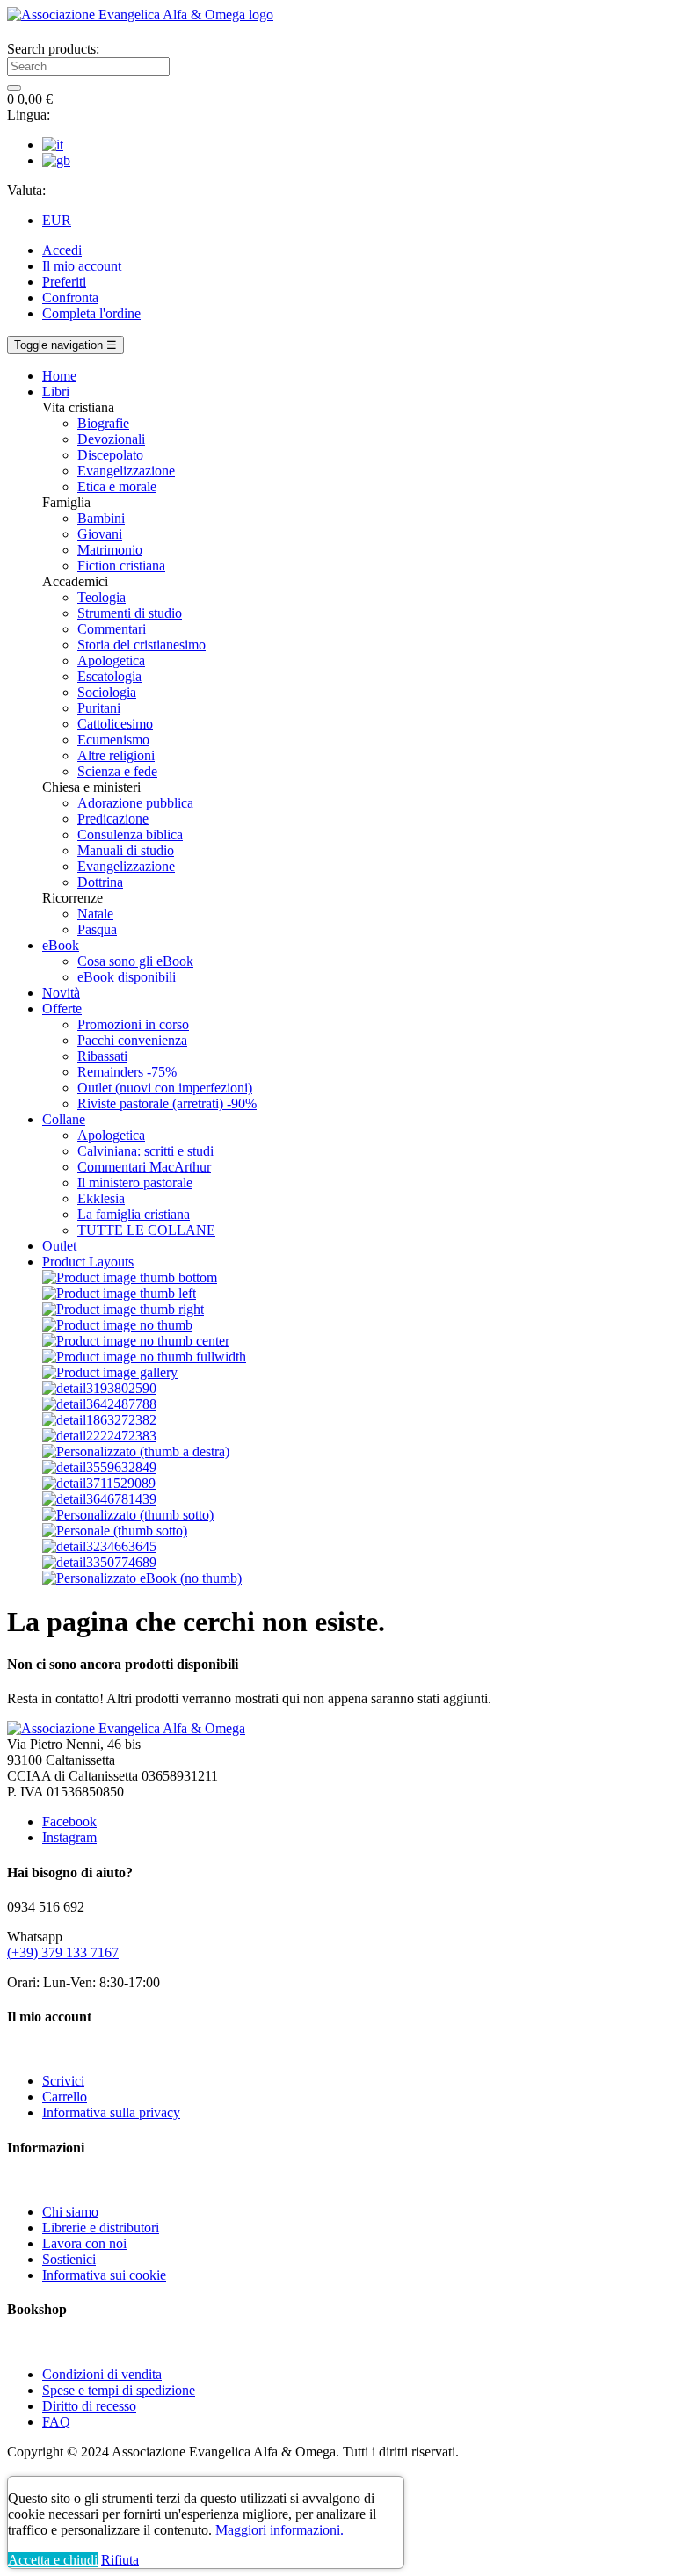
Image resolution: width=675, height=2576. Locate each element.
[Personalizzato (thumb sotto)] (128, 1515)
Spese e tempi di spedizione (119, 2390)
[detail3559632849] (99, 1467)
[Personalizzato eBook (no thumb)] (142, 1578)
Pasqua (97, 929)
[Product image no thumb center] (136, 1341)
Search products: (53, 49)
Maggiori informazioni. (279, 2530)
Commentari (112, 629)
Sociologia (107, 692)
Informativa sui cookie (104, 2275)
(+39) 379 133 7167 (63, 1952)
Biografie (103, 423)
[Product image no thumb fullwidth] (144, 1357)
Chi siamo (70, 2212)
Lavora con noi (84, 2243)
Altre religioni (116, 755)
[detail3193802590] (99, 1388)
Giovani (100, 534)
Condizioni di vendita (102, 2374)
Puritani (99, 708)
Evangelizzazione (126, 471)
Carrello (65, 2097)
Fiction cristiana (121, 566)
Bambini (101, 518)
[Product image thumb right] (123, 1309)
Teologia (102, 597)
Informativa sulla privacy (111, 2112)
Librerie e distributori (101, 2228)
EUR (57, 220)
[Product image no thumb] (117, 1325)
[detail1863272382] (99, 1420)
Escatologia (109, 676)
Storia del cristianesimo (142, 645)
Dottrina (100, 882)
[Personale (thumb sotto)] (115, 1531)
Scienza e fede (117, 771)
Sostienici (69, 2259)
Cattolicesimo (115, 724)
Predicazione (113, 819)
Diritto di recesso (89, 2406)
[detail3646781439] (99, 1499)
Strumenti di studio (130, 613)
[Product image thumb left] (119, 1293)
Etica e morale (117, 486)
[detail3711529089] (99, 1483)
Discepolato (110, 455)
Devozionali (111, 439)
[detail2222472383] (99, 1436)
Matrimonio (110, 550)
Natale (95, 914)
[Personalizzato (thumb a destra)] (136, 1451)
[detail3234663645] (99, 1546)
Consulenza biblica (130, 834)
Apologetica (111, 660)
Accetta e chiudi (53, 2560)
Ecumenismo (113, 740)
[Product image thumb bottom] (130, 1277)
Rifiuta (120, 2560)
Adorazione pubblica (135, 803)
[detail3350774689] (99, 1562)
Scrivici (63, 2081)
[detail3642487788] (99, 1404)
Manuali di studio (126, 850)
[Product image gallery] (110, 1372)
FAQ (56, 2422)
